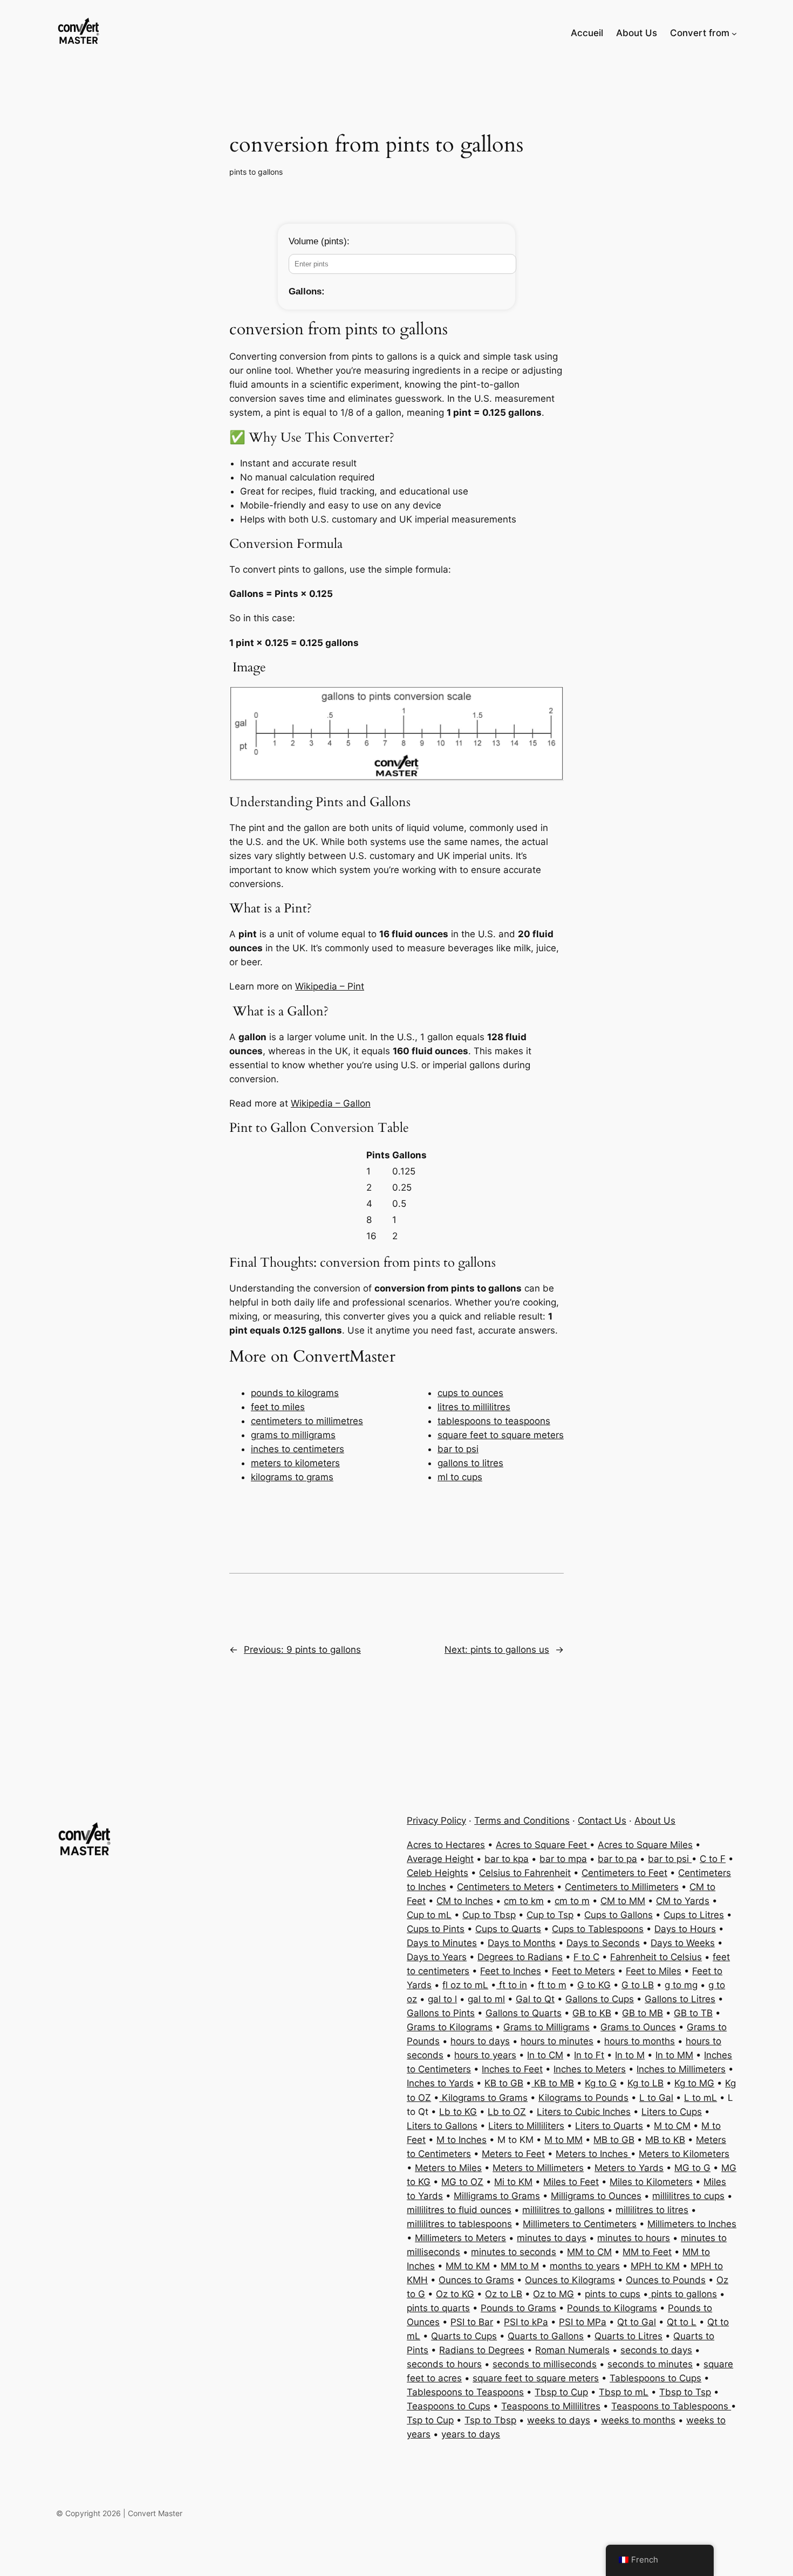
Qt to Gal (637, 2322)
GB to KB (592, 2013)
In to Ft (589, 2055)
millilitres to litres (652, 2210)
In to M (630, 2055)
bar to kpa (507, 1859)
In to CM (545, 2055)
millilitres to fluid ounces (459, 2210)
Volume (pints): (319, 241)
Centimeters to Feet (624, 1873)
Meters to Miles (448, 2168)
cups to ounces (470, 1393)
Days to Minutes (442, 1943)
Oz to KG (455, 2294)
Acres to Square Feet (543, 1845)
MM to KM (468, 2266)
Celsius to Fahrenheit (525, 1873)
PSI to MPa (583, 2322)
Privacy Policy (436, 1821)
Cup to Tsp (550, 1915)
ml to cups (460, 1477)
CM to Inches (465, 1901)
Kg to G (601, 2083)
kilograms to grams (292, 1477)
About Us (655, 1821)
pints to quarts (438, 2308)
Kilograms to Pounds (583, 2098)
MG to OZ (462, 2182)
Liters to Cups (672, 2112)
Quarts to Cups (464, 2336)
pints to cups (613, 2294)
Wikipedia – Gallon (331, 1103)
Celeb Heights (437, 1873)
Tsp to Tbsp (490, 2420)
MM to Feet (647, 2252)
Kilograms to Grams (483, 2098)
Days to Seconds (603, 1943)
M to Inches (462, 2140)
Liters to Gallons (442, 2126)
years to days (471, 2434)
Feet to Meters (583, 1971)
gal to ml (486, 1999)
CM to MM (623, 1901)
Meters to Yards (629, 2168)
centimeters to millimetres (307, 1421)
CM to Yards (683, 1901)
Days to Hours (685, 1929)
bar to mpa (563, 1859)
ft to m (552, 1985)
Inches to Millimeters (681, 2069)
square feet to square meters (501, 1435)
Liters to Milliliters (526, 2126)
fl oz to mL (465, 1985)
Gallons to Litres (680, 1999)
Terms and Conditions (522, 1821)
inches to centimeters (298, 1449)
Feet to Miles (654, 1971)
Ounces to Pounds (666, 2280)
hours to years (485, 2055)
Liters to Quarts (609, 2126)
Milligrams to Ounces (596, 2196)
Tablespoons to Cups (655, 2378)
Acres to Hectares (446, 1845)
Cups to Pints (436, 1929)
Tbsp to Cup (561, 2392)
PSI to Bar (472, 2322)
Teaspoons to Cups (449, 2406)
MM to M (520, 2266)
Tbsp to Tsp (685, 2392)
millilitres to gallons (563, 2210)
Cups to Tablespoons (598, 1929)
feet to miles (278, 1407)
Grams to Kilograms (450, 2027)
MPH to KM (655, 2266)
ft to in (512, 1985)
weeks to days (559, 2420)
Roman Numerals (572, 2350)
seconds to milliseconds (545, 2364)
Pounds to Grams (518, 2308)
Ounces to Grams (476, 2280)
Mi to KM (513, 2182)
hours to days (480, 2041)
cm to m (572, 1901)
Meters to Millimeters (538, 2168)
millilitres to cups (688, 2196)
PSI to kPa (526, 2322)
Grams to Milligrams (546, 2027)
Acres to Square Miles (645, 1845)
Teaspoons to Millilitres (551, 2406)
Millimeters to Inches (692, 2224)
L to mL (700, 2098)
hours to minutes (557, 2041)
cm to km (524, 1901)
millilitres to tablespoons (459, 2224)
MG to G (692, 2168)
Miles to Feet (571, 2182)
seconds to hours (444, 2364)
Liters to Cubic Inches (584, 2112)
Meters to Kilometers (684, 2154)
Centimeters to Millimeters (622, 1887)
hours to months (640, 2041)
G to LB (638, 1985)
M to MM (563, 2140)
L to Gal (656, 2098)
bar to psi (458, 1449)
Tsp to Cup (430, 2420)
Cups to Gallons (618, 1915)
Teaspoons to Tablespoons (671, 2406)
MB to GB (614, 2140)
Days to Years (437, 1957)
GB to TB (693, 2013)
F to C (586, 1957)
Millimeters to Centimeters (580, 2224)
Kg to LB (645, 2083)
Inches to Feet (512, 2069)
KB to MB (553, 2083)
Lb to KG (458, 2112)
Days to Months (522, 1943)
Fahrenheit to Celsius (656, 1957)
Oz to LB (504, 2294)
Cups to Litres (694, 1915)
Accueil (587, 33)
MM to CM (589, 2252)
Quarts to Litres (628, 2336)
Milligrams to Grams (497, 2196)
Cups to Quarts (508, 1929)
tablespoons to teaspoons (494, 1421)
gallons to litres (470, 1463)
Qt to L (682, 2322)
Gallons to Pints (441, 2013)
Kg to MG (694, 2083)
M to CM (672, 2126)
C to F (713, 1859)
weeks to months (638, 2420)
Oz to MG (553, 2294)
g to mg (681, 1985)
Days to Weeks (683, 1943)
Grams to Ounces (638, 2027)
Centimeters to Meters (505, 1887)
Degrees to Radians (520, 1957)
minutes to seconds (514, 2252)
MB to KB (665, 2140)
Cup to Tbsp (489, 1915)
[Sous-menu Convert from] (734, 33)
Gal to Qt (535, 1999)
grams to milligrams (293, 1435)
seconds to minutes (650, 2364)
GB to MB (642, 2013)
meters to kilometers (295, 1463)
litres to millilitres (474, 1407)
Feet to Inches (511, 1971)
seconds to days (656, 2350)
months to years (585, 2266)
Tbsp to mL (624, 2392)
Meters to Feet (513, 2154)
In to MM (674, 2055)
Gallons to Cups (600, 1999)
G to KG (594, 1985)
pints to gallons (256, 172)
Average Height (440, 1859)
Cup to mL (429, 1915)
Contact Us (602, 1821)
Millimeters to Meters (460, 2238)
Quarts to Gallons (546, 2336)
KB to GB (504, 2083)
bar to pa (617, 1859)
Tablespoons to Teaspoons (465, 2392)
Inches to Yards (440, 2083)
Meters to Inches (593, 2154)
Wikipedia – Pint (330, 986)
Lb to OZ (507, 2112)
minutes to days (552, 2238)
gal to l (442, 1999)
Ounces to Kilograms (570, 2280)
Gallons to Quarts (524, 2013)
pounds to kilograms (295, 1393)
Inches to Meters (590, 2069)
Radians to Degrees (482, 2350)
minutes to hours (634, 2238)
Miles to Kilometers (651, 2182)
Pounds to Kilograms (612, 2308)
